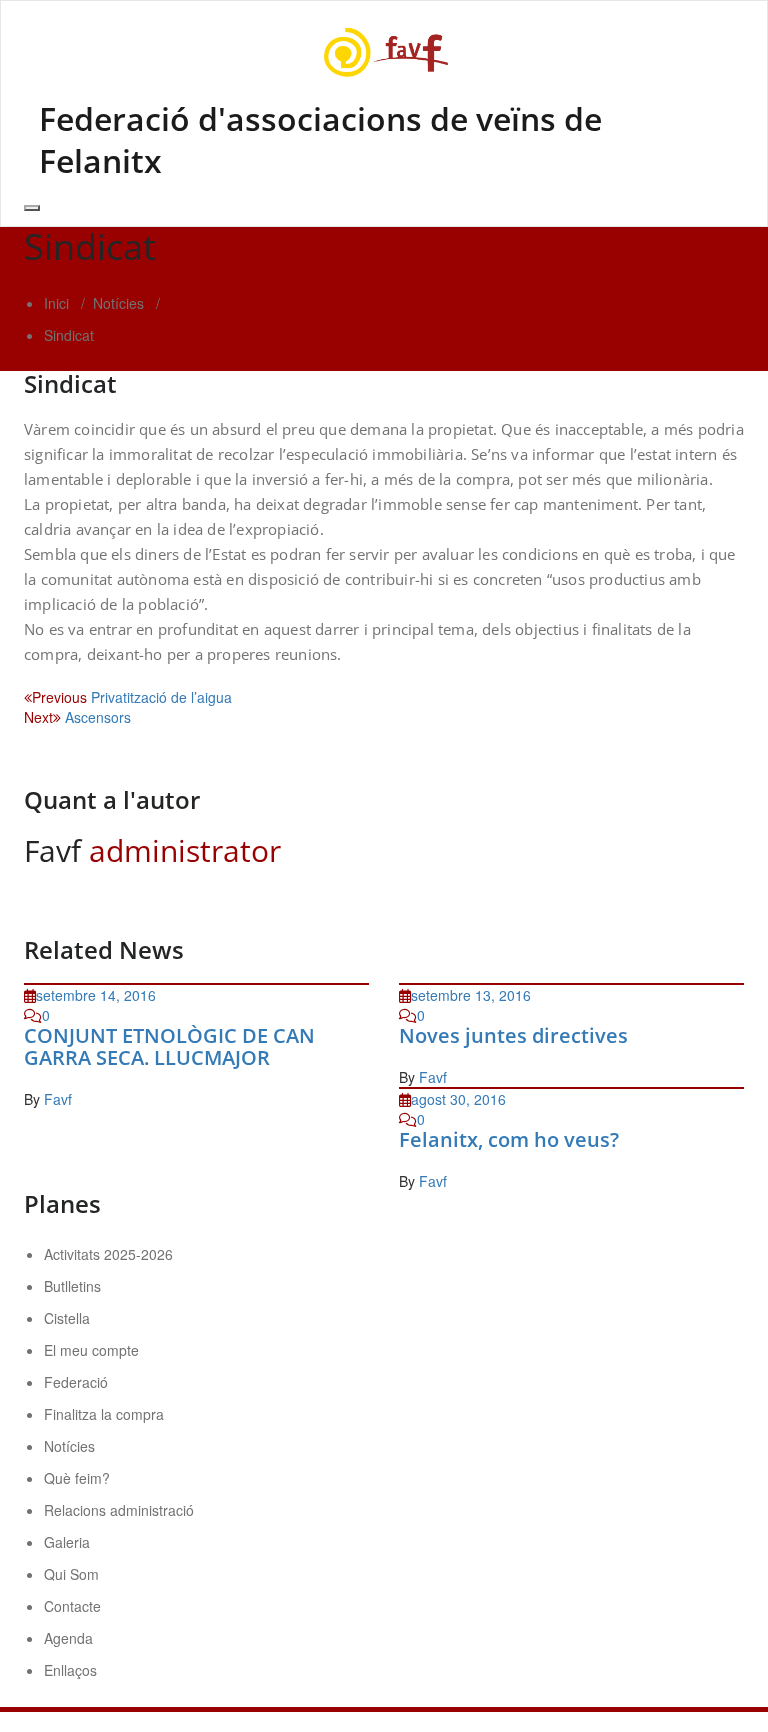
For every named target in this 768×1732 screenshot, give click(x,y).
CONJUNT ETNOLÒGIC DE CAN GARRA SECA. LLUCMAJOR (169, 1046)
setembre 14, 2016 (96, 995)
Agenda (68, 1638)
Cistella (67, 1318)
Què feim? (77, 1478)
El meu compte (91, 1350)
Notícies (118, 303)
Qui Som (71, 1574)
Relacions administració (119, 1510)
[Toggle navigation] (32, 208)
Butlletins (72, 1286)
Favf (58, 1099)
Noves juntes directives (513, 1035)
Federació (76, 1382)
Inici (56, 303)
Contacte (72, 1606)
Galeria (67, 1542)
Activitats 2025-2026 (108, 1254)
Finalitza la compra (104, 1414)
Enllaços (70, 1670)
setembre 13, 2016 (471, 995)
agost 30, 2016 (458, 1099)
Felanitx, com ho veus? (509, 1139)
